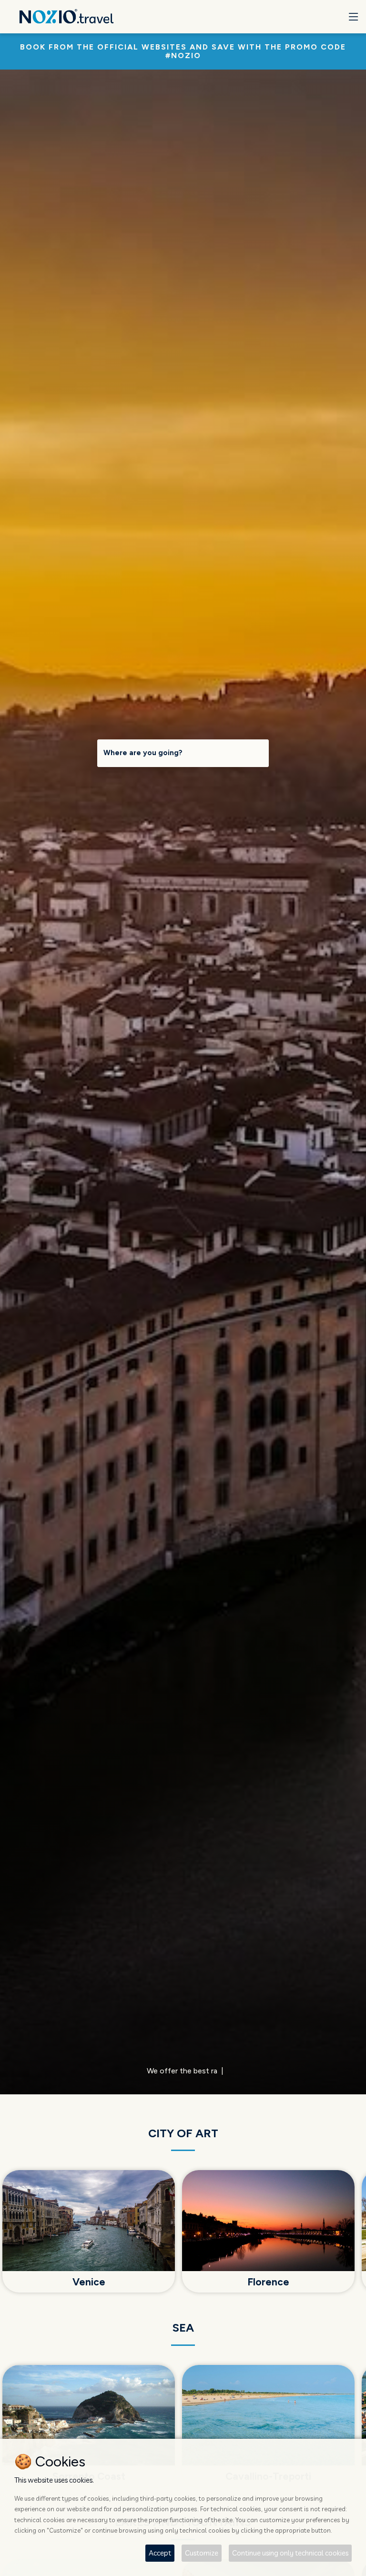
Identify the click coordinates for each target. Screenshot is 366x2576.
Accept (160, 2553)
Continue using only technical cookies (290, 2553)
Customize (202, 2553)
